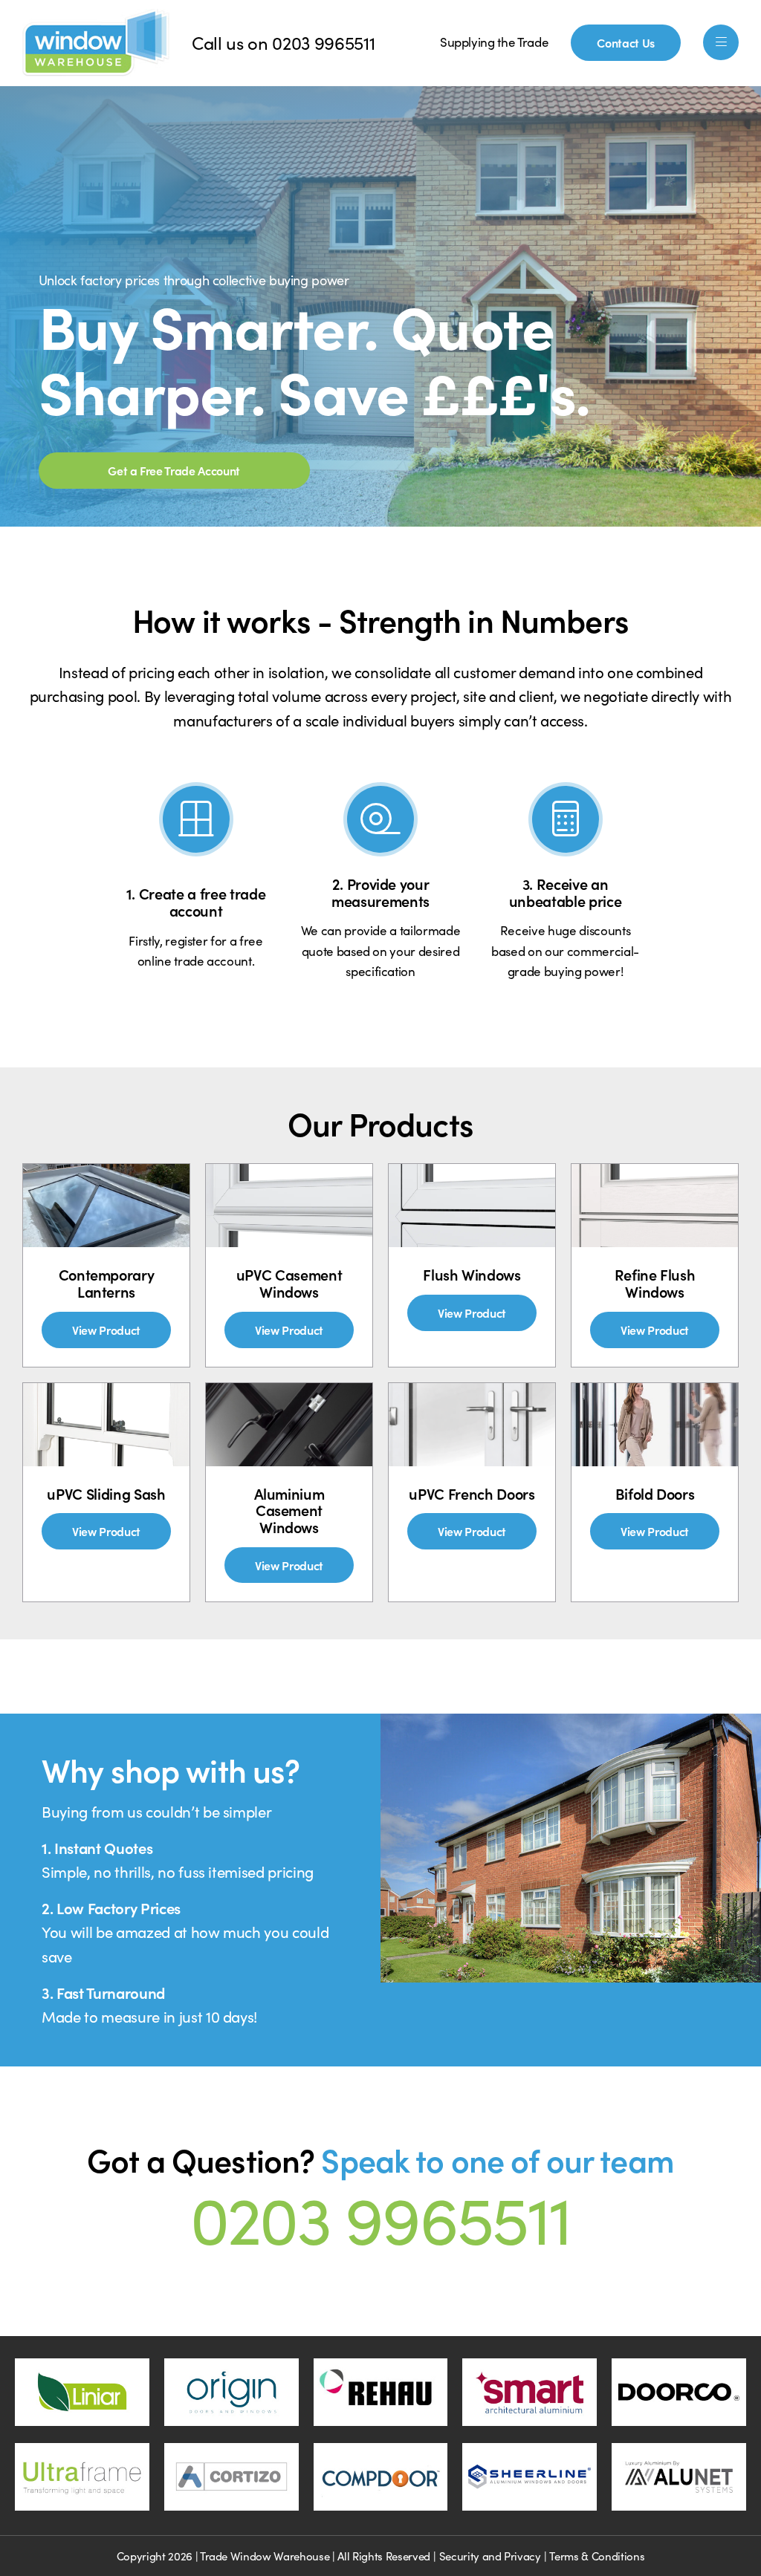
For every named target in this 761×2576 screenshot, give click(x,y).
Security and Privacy (490, 2556)
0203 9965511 (323, 42)
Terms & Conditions (597, 2556)
